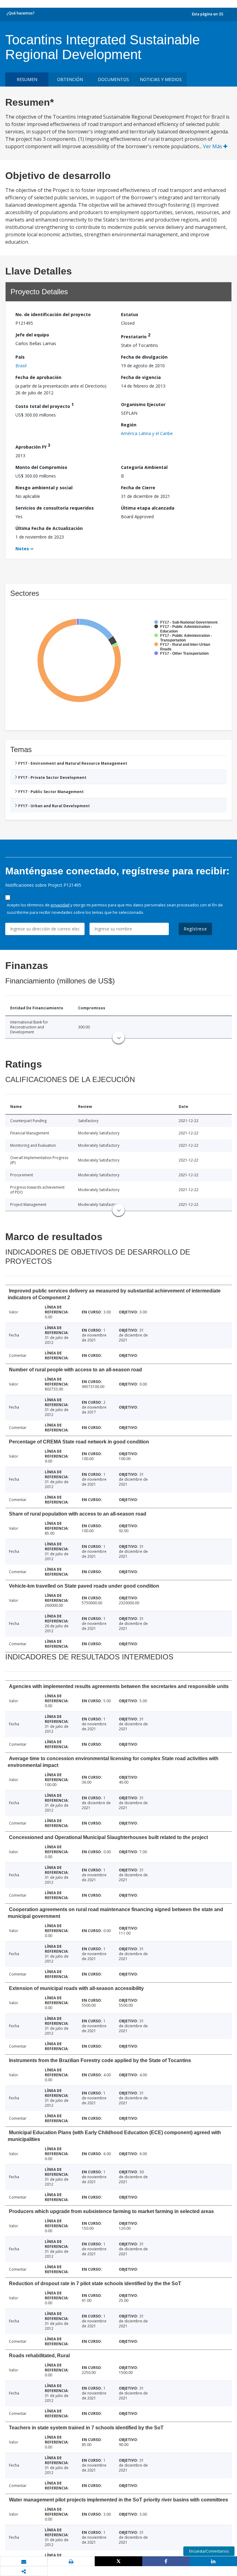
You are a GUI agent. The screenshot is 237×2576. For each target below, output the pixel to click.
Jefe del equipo (32, 335)
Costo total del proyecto (45, 405)
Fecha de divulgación (144, 357)
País (20, 357)
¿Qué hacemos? (21, 13)
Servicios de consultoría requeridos (55, 508)
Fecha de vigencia (141, 377)
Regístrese (195, 929)
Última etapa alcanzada (148, 508)
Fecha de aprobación (38, 377)
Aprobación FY (33, 446)
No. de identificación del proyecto (53, 314)
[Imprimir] (71, 2562)
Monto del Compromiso (41, 467)
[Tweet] (118, 2561)
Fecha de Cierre (138, 488)
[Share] (166, 2561)
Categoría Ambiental (144, 467)
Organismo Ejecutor (143, 404)
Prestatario (136, 336)
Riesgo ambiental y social (44, 488)
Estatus (130, 314)
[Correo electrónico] (24, 2562)
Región (129, 425)
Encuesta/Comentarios (209, 2551)
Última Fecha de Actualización (49, 528)
